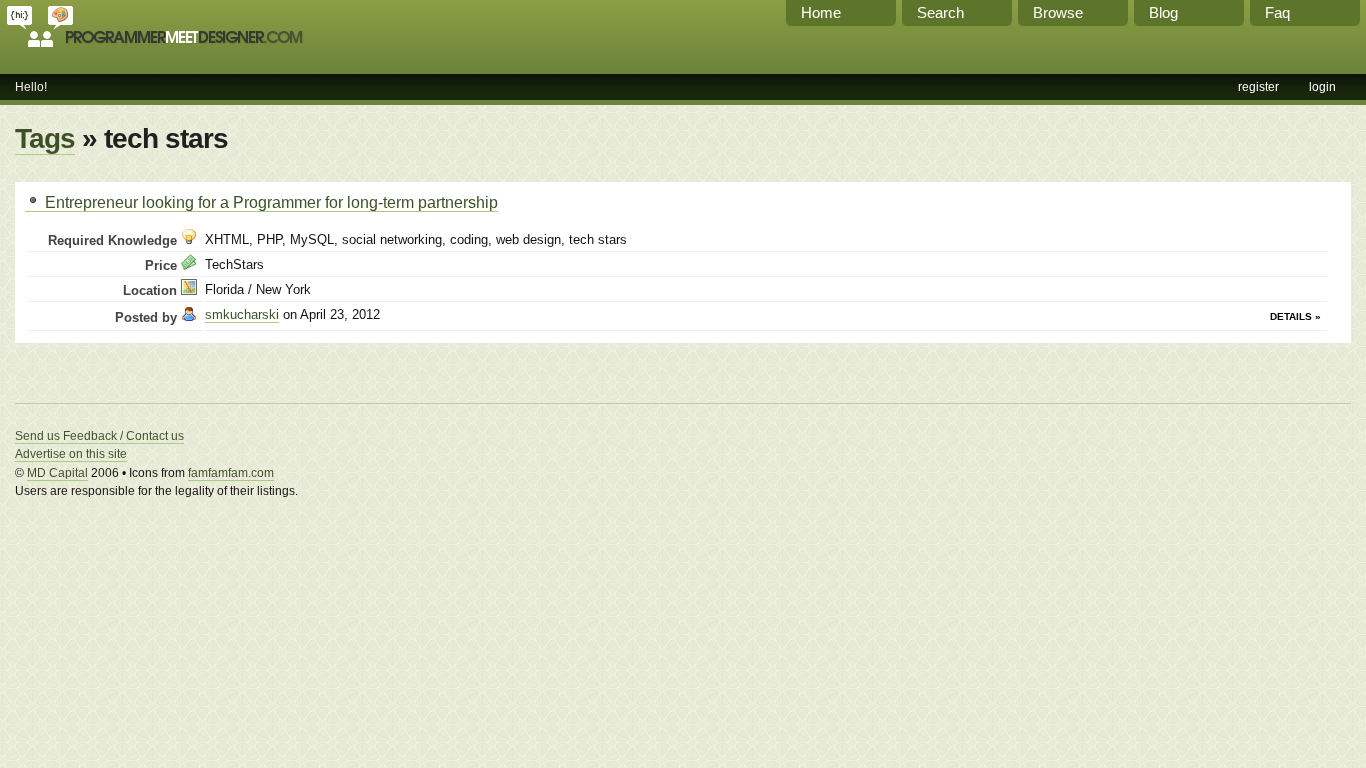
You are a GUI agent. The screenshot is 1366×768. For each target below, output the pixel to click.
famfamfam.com (231, 473)
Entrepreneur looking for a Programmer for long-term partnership (269, 202)
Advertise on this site (71, 454)
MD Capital (57, 473)
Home (821, 12)
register (1258, 87)
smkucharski (242, 314)
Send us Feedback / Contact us (99, 436)
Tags (45, 138)
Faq (1277, 12)
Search (940, 12)
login (1322, 87)
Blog (1163, 12)
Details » (1295, 316)
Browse (1058, 12)
